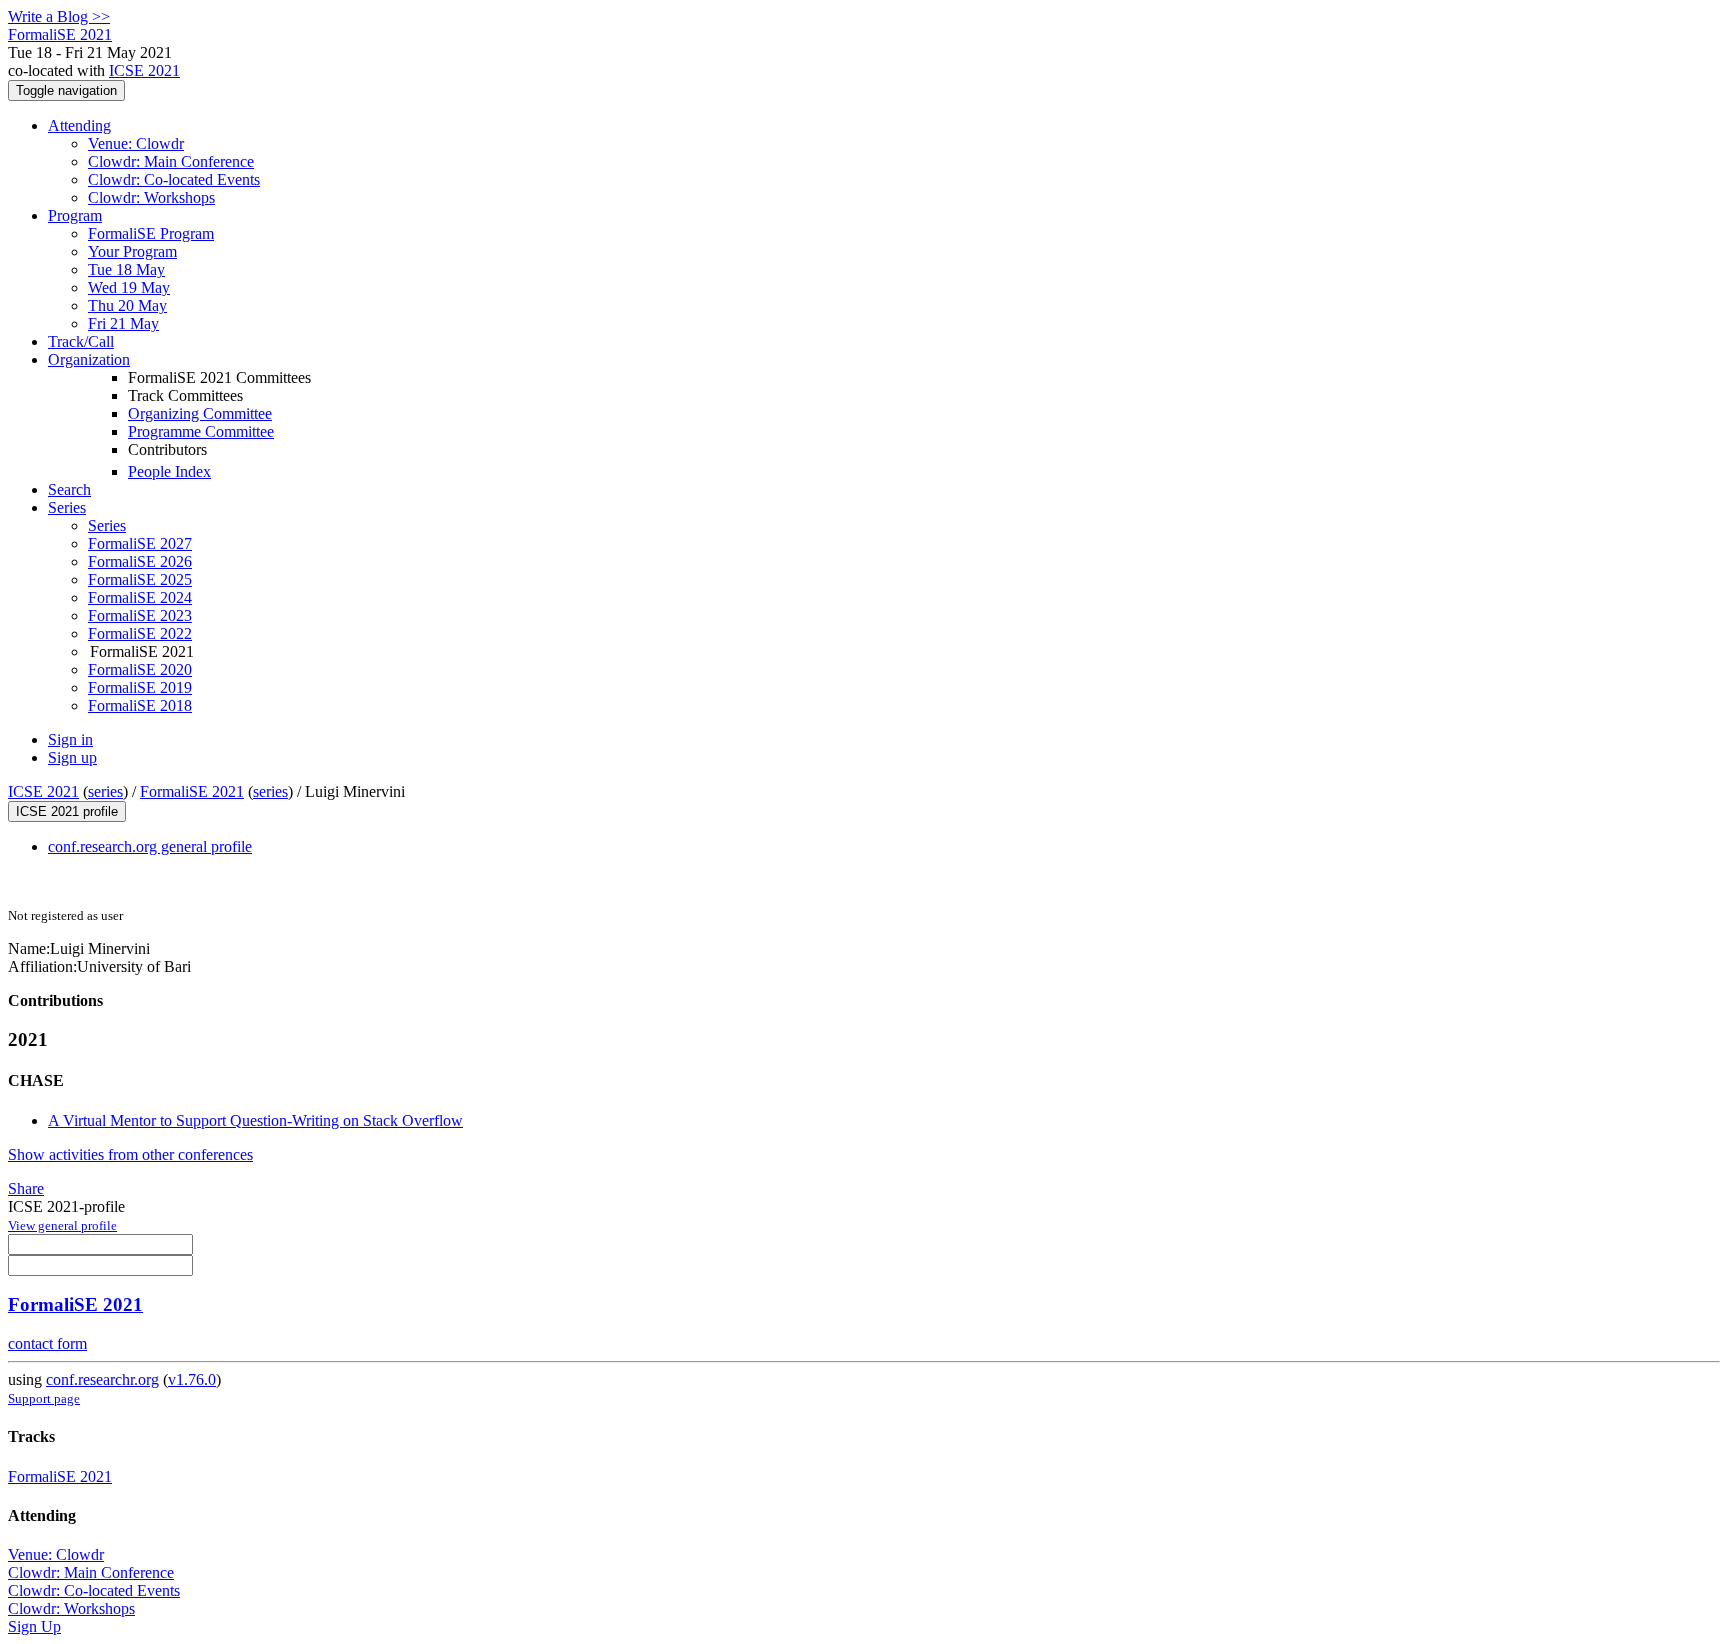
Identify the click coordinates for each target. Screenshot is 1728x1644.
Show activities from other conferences (130, 1154)
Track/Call (81, 341)
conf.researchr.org (102, 1379)
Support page (44, 1398)
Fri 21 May (123, 323)
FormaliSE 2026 (140, 561)
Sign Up (34, 1626)
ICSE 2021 (144, 70)
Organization (89, 359)
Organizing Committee (200, 413)
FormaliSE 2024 (140, 597)
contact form (47, 1343)
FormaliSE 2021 (192, 791)
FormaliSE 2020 (140, 669)
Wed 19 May (129, 287)
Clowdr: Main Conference (171, 161)
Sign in (70, 739)
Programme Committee (201, 431)
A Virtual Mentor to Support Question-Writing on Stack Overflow (255, 1120)
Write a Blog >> (59, 16)
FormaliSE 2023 (140, 615)
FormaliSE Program (151, 233)
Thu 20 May (127, 305)
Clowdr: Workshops (151, 197)
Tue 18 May (126, 269)
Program (75, 215)
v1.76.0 (192, 1379)
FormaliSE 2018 (140, 705)
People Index (169, 471)
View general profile (62, 1225)
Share (26, 1188)
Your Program (132, 251)
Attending (79, 125)
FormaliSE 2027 (140, 543)
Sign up (72, 757)
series (105, 791)
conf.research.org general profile (150, 846)
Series (107, 525)
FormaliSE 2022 (140, 633)
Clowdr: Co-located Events (174, 179)
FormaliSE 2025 (140, 579)
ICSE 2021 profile (67, 811)
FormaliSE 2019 (140, 687)
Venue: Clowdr (136, 143)
